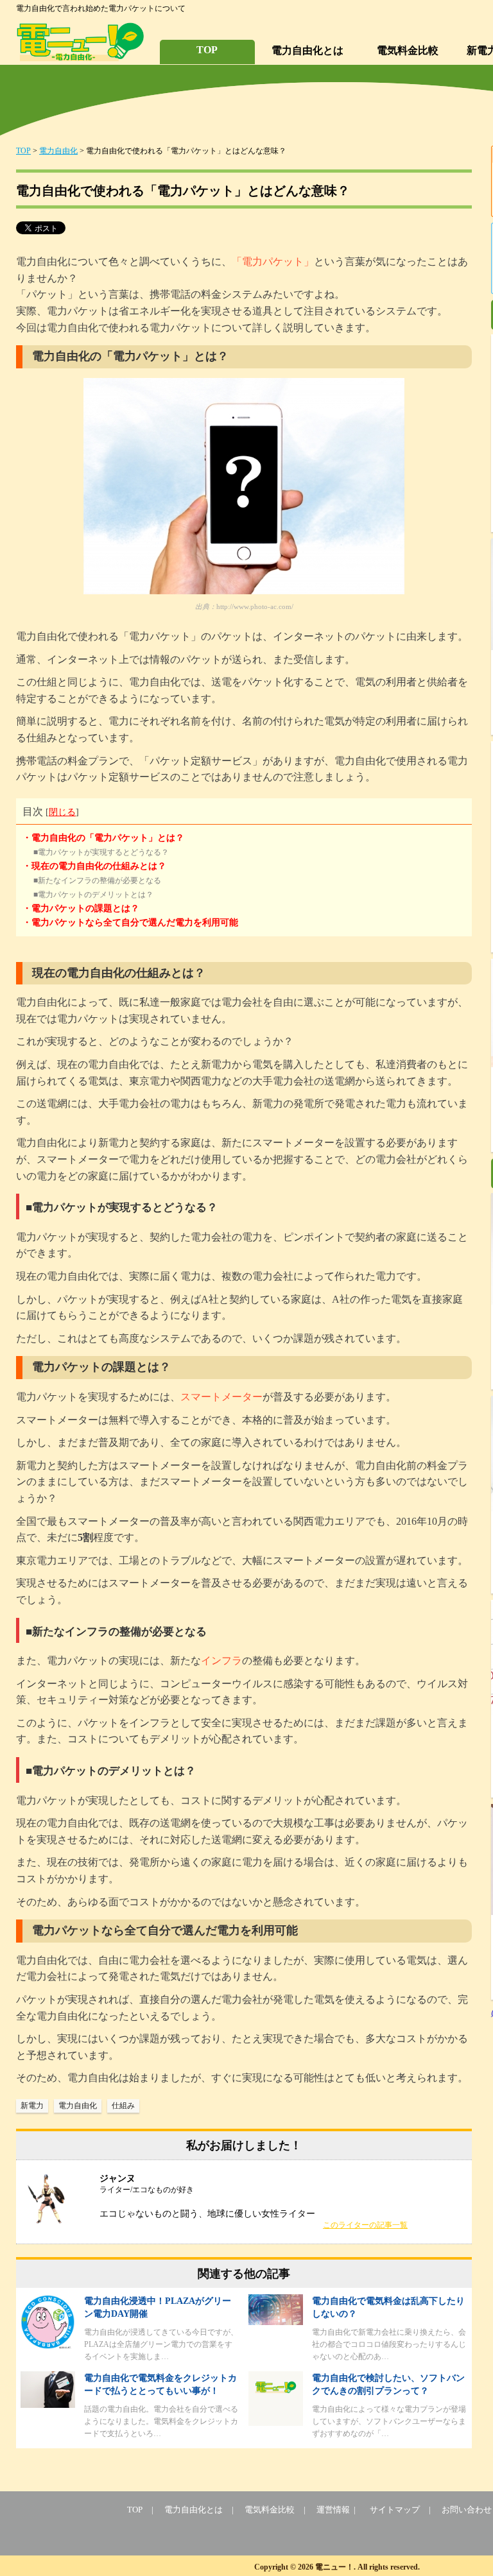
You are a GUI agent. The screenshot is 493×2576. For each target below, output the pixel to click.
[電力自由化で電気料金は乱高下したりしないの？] (276, 2322)
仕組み (123, 2106)
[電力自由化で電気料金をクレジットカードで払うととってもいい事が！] (48, 2404)
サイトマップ (395, 2510)
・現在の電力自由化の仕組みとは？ (94, 866)
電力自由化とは (307, 50)
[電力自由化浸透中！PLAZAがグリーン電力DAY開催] (48, 2347)
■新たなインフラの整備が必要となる (97, 880)
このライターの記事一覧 (365, 2225)
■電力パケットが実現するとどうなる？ (101, 852)
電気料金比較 (408, 50)
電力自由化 (58, 151)
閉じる (62, 812)
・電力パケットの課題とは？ (81, 908)
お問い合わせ (467, 2510)
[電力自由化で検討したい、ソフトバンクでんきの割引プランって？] (276, 2422)
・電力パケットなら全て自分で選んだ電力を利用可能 (130, 923)
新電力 (32, 2106)
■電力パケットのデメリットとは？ (93, 895)
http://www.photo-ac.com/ (255, 606)
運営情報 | (338, 2510)
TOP (207, 50)
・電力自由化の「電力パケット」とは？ (103, 838)
